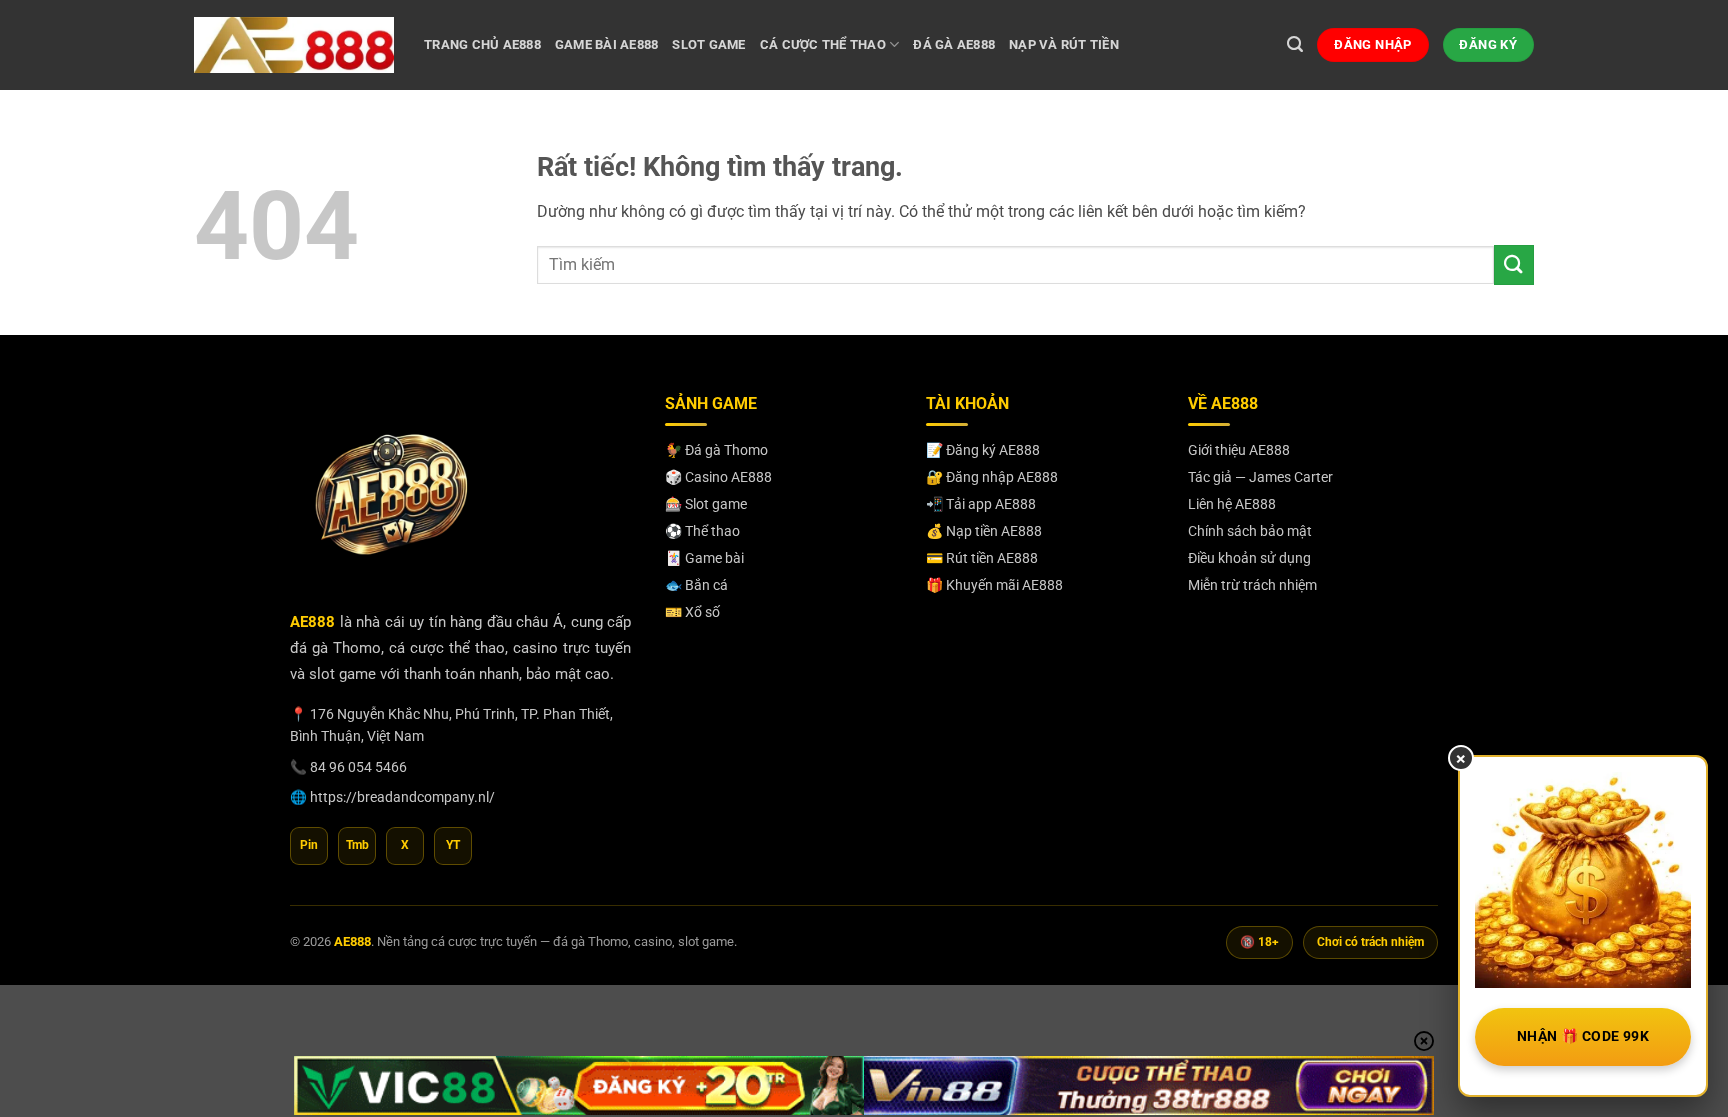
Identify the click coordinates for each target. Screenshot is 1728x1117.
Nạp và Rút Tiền (1064, 44)
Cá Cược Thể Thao (823, 44)
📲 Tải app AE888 (981, 504)
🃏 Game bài (704, 558)
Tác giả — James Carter (1260, 477)
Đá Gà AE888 (954, 44)
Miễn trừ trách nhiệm (1252, 585)
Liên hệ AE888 (1232, 504)
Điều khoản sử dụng (1249, 558)
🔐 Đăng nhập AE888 (992, 477)
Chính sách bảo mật (1250, 531)
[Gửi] (1514, 264)
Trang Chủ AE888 (482, 44)
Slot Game (708, 44)
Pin (309, 845)
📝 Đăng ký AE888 (983, 450)
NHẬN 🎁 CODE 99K (1583, 1036)
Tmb (357, 845)
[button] (1295, 44)
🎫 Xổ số (692, 612)
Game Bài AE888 (607, 44)
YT (453, 845)
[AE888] (294, 44)
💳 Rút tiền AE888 (982, 558)
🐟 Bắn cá (696, 585)
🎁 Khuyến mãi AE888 (994, 585)
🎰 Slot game (706, 504)
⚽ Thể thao (702, 531)
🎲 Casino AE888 (718, 477)
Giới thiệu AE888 (1239, 450)
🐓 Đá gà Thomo (716, 450)
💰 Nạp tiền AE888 (984, 531)
